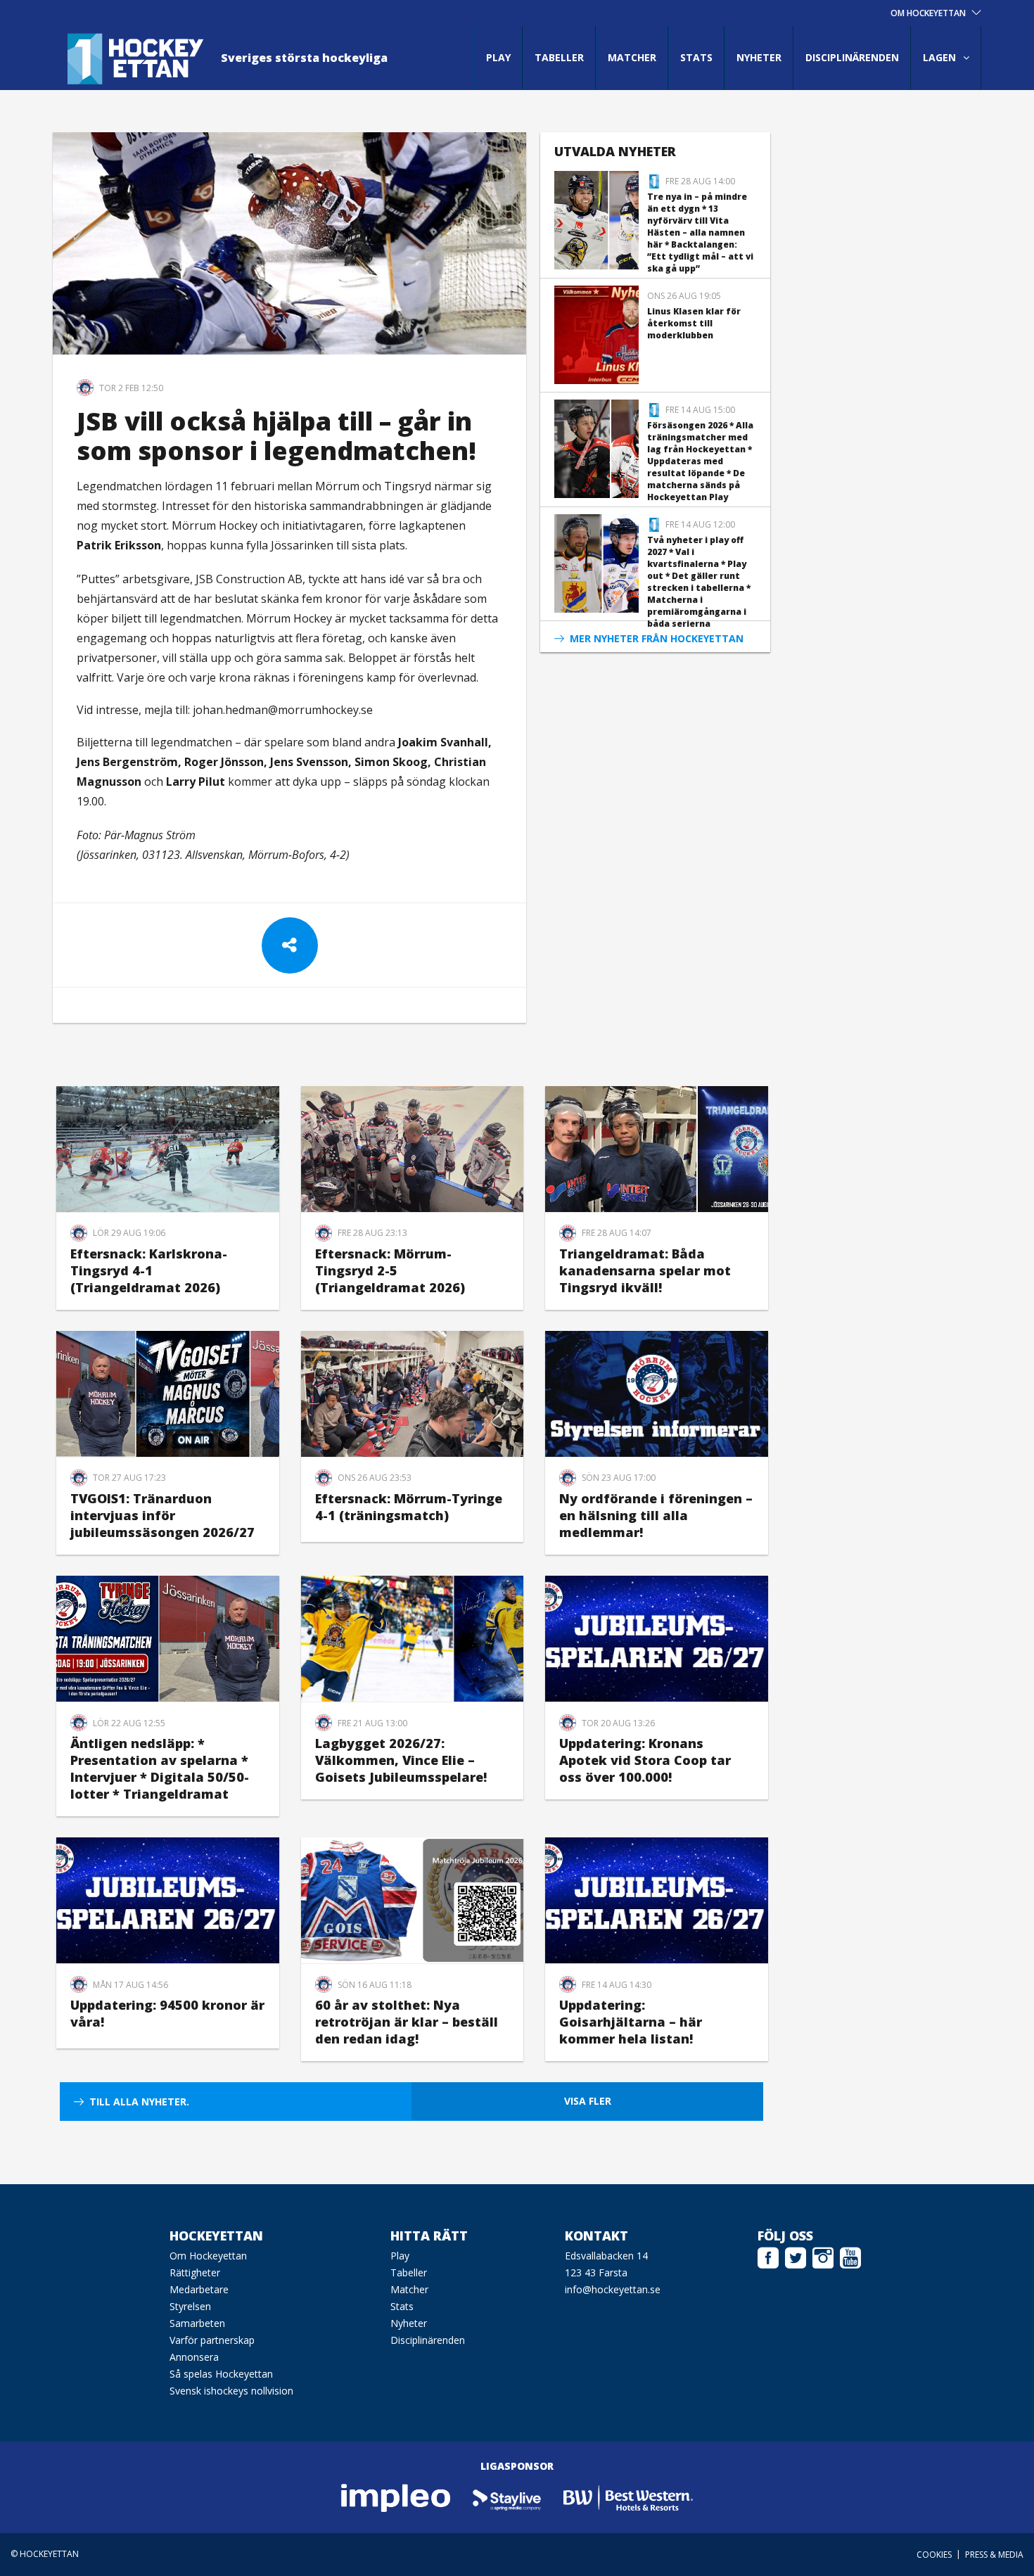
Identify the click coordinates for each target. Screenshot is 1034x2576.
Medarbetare (199, 2289)
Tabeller (559, 57)
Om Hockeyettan (208, 2256)
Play (498, 57)
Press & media (994, 2555)
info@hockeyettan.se (613, 2289)
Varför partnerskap (212, 2340)
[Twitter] (796, 2256)
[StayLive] (508, 2498)
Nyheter (759, 57)
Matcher (632, 57)
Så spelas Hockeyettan (221, 2374)
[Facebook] (768, 2256)
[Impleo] (397, 2498)
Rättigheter (195, 2272)
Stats (696, 57)
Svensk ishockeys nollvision (231, 2391)
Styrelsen (190, 2306)
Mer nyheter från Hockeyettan (657, 638)
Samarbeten (197, 2323)
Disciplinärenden (852, 57)
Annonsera (194, 2357)
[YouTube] (850, 2256)
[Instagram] (823, 2256)
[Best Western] (628, 2498)
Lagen (939, 57)
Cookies (934, 2555)
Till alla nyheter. (139, 2102)
